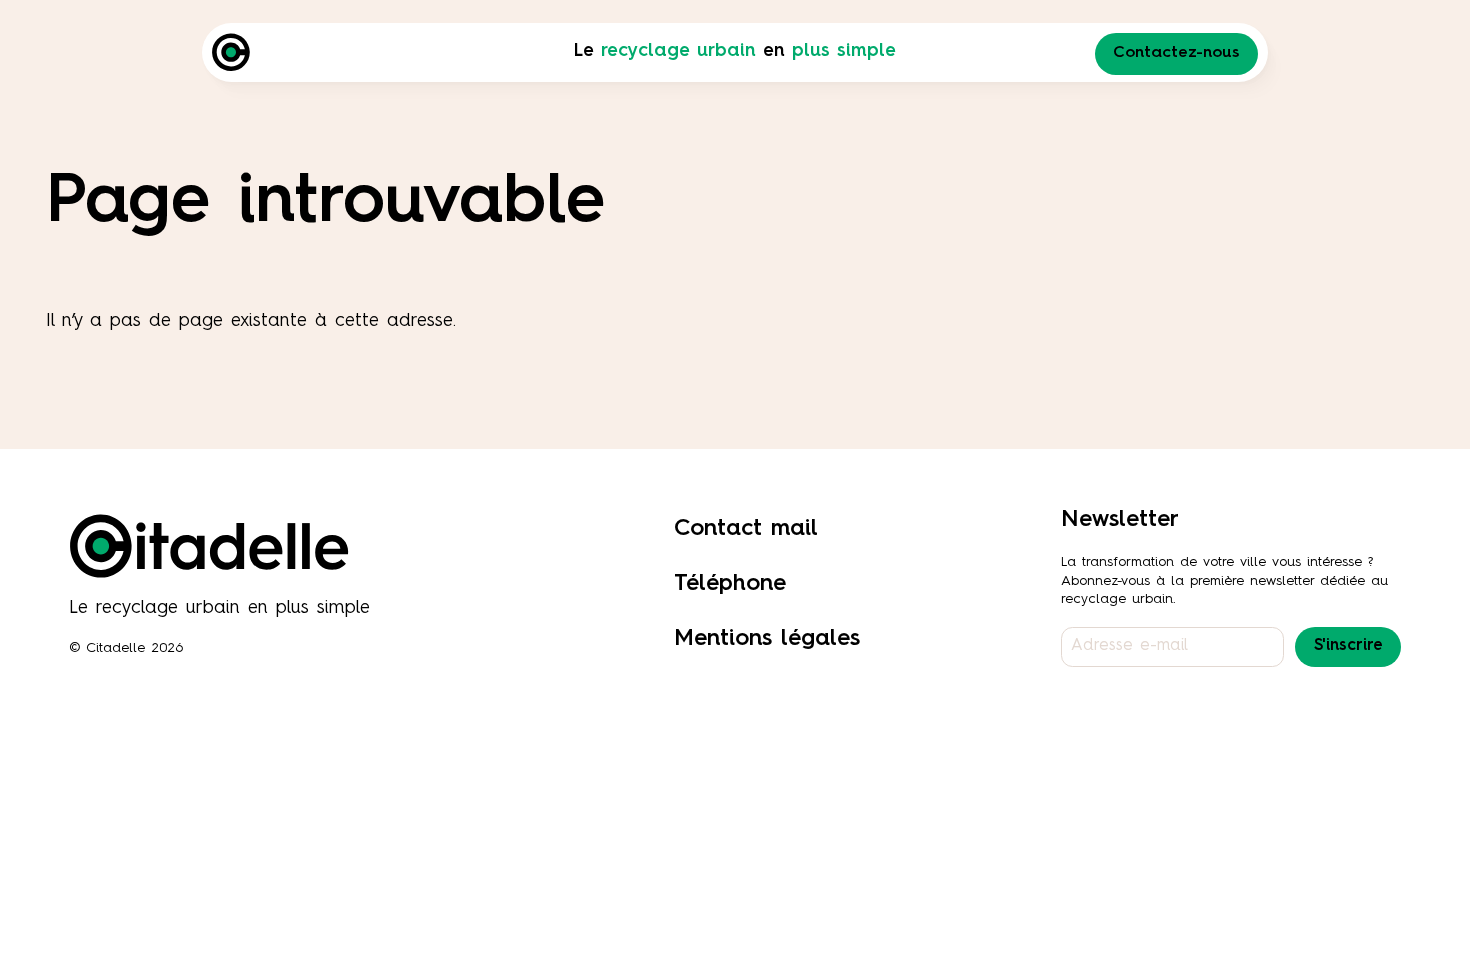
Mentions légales (767, 638)
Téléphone (730, 583)
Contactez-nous (1176, 53)
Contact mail (746, 528)
